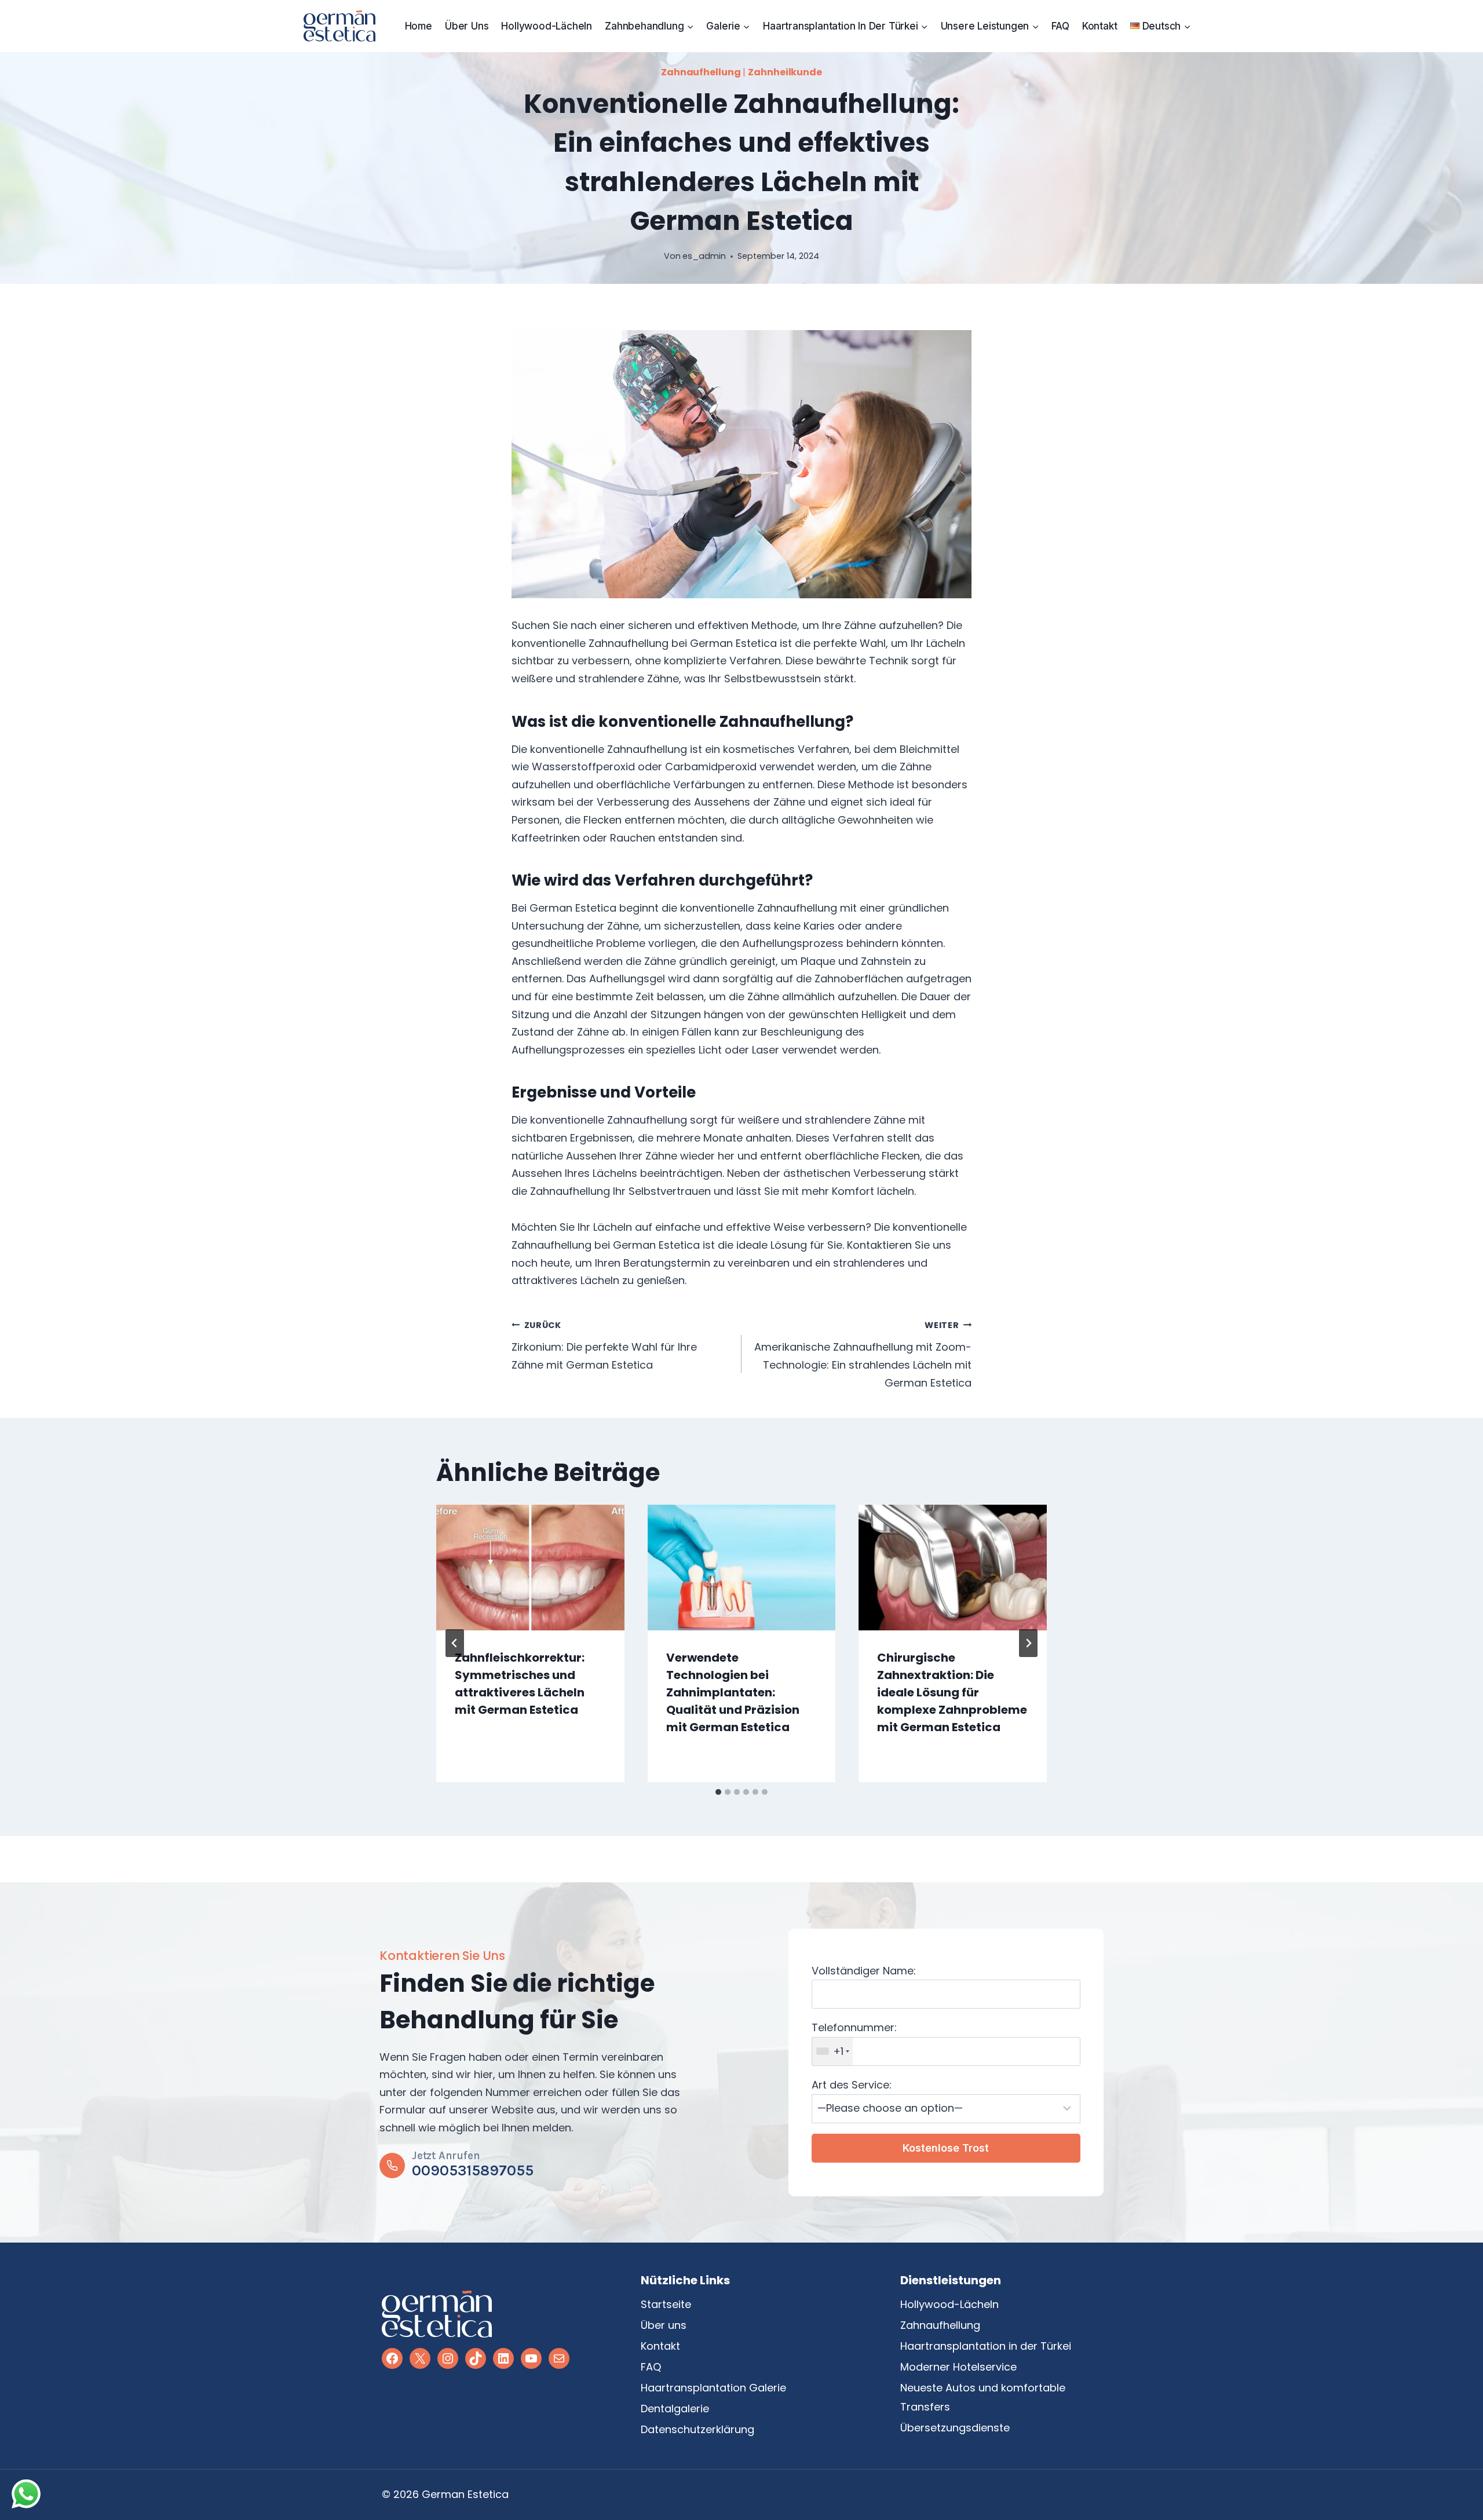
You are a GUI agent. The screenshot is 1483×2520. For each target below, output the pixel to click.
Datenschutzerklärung (697, 2429)
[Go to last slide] (455, 1643)
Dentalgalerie (675, 2409)
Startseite (666, 2304)
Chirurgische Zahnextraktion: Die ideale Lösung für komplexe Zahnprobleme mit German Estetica (952, 1692)
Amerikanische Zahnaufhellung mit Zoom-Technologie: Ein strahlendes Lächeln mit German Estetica (863, 1355)
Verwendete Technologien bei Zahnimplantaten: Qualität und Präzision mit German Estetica (733, 1692)
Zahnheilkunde (785, 72)
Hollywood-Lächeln (547, 26)
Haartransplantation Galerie (713, 2388)
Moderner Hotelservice (958, 2367)
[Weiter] (1028, 1643)
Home (419, 26)
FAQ (1060, 26)
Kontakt (1100, 26)
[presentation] (530, 1567)
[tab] (718, 1792)
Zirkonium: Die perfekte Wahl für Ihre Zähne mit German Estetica (604, 1346)
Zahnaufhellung (701, 72)
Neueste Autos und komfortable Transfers (983, 2397)
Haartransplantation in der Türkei (986, 2346)
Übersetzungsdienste (955, 2428)
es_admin (704, 256)
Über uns (467, 26)
